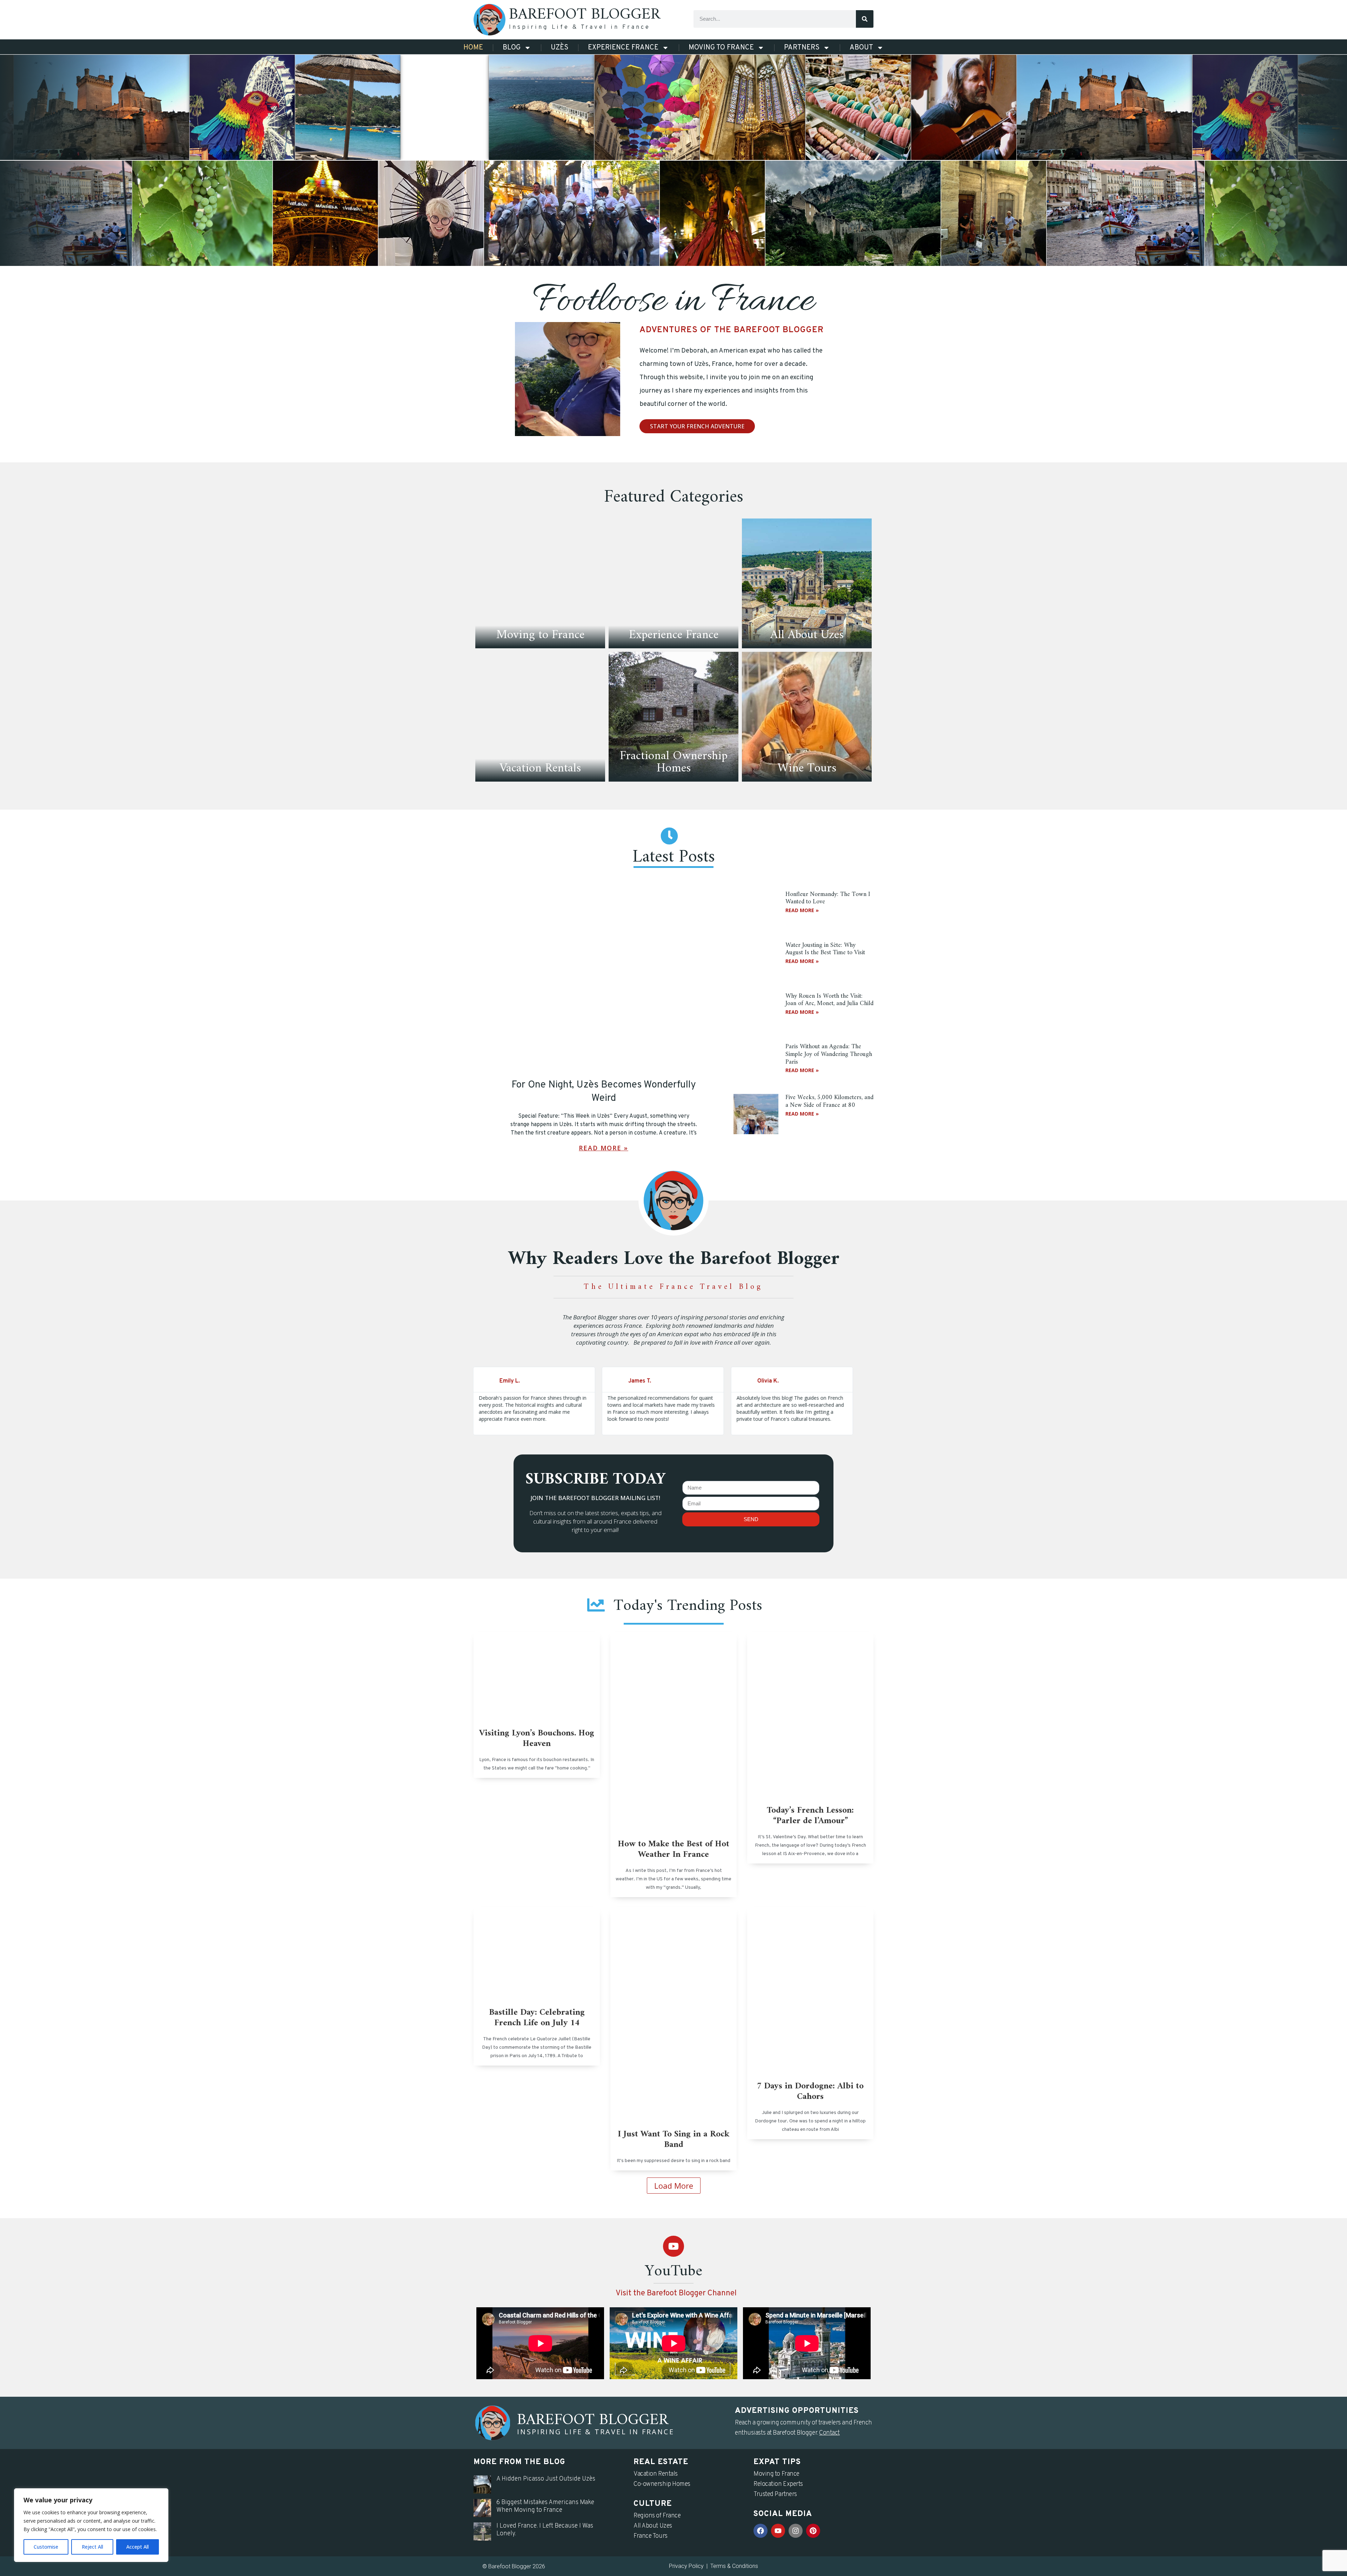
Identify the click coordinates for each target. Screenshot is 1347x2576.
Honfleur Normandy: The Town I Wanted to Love (828, 898)
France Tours (651, 2536)
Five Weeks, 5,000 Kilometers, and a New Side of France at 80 (829, 1101)
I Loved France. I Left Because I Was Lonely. (545, 2530)
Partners (802, 48)
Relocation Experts (778, 2484)
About (861, 48)
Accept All (138, 2547)
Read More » (604, 1148)
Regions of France (657, 2516)
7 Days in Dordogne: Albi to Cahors (810, 2092)
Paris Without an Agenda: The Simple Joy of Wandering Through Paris (829, 1054)
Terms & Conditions (734, 2566)
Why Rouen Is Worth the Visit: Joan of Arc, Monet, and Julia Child (829, 1000)
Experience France (623, 48)
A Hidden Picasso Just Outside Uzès (546, 2479)
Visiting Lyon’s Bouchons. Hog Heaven (537, 1739)
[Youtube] (673, 2246)
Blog (512, 48)
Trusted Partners (775, 2494)
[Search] (865, 19)
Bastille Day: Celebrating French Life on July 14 (537, 2018)
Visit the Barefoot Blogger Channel (676, 2293)
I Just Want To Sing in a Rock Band (674, 2140)
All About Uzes (653, 2526)
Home (473, 48)
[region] (91, 2525)
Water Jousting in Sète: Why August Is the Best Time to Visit (825, 949)
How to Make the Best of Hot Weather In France (673, 1849)
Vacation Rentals (656, 2474)
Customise (46, 2547)
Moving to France (721, 48)
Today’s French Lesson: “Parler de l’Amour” (810, 1816)
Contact (829, 2433)
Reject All (92, 2547)
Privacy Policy (686, 2566)
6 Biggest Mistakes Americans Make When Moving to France (545, 2506)
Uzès (559, 48)
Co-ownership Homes (662, 2484)
